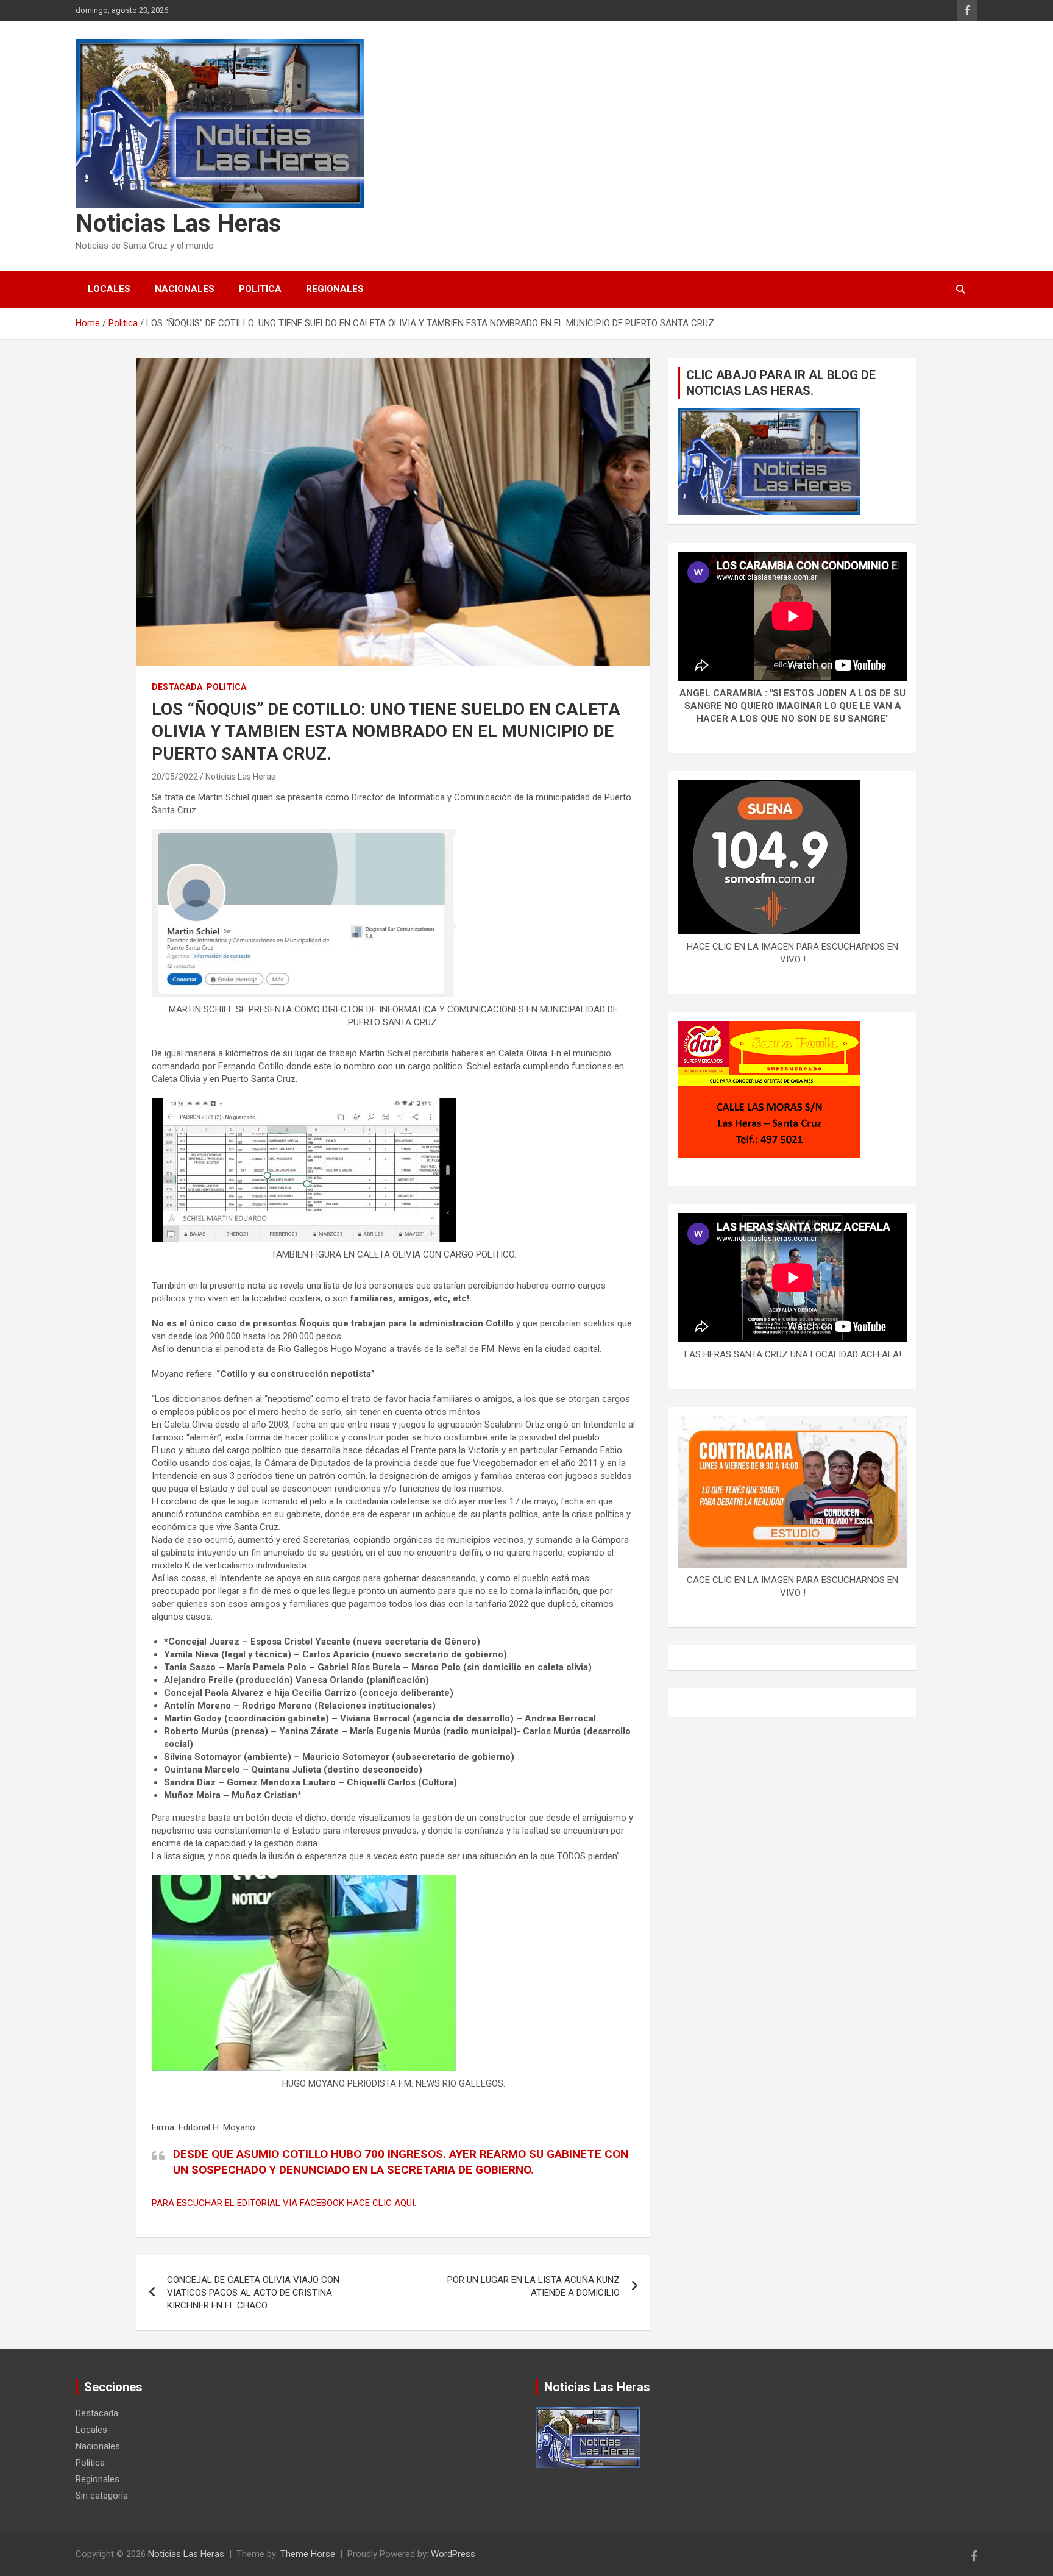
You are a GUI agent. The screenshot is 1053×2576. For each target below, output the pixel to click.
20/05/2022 (175, 777)
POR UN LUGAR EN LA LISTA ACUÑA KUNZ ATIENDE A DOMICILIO (534, 2286)
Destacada (177, 687)
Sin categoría (102, 2496)
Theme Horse (308, 2554)
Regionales (335, 289)
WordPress (453, 2554)
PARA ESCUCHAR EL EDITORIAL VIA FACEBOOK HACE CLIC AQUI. (284, 2203)
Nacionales (185, 289)
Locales (109, 289)
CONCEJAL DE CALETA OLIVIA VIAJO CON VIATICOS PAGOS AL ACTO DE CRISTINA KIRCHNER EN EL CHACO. (253, 2293)
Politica (260, 289)
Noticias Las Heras (179, 223)
